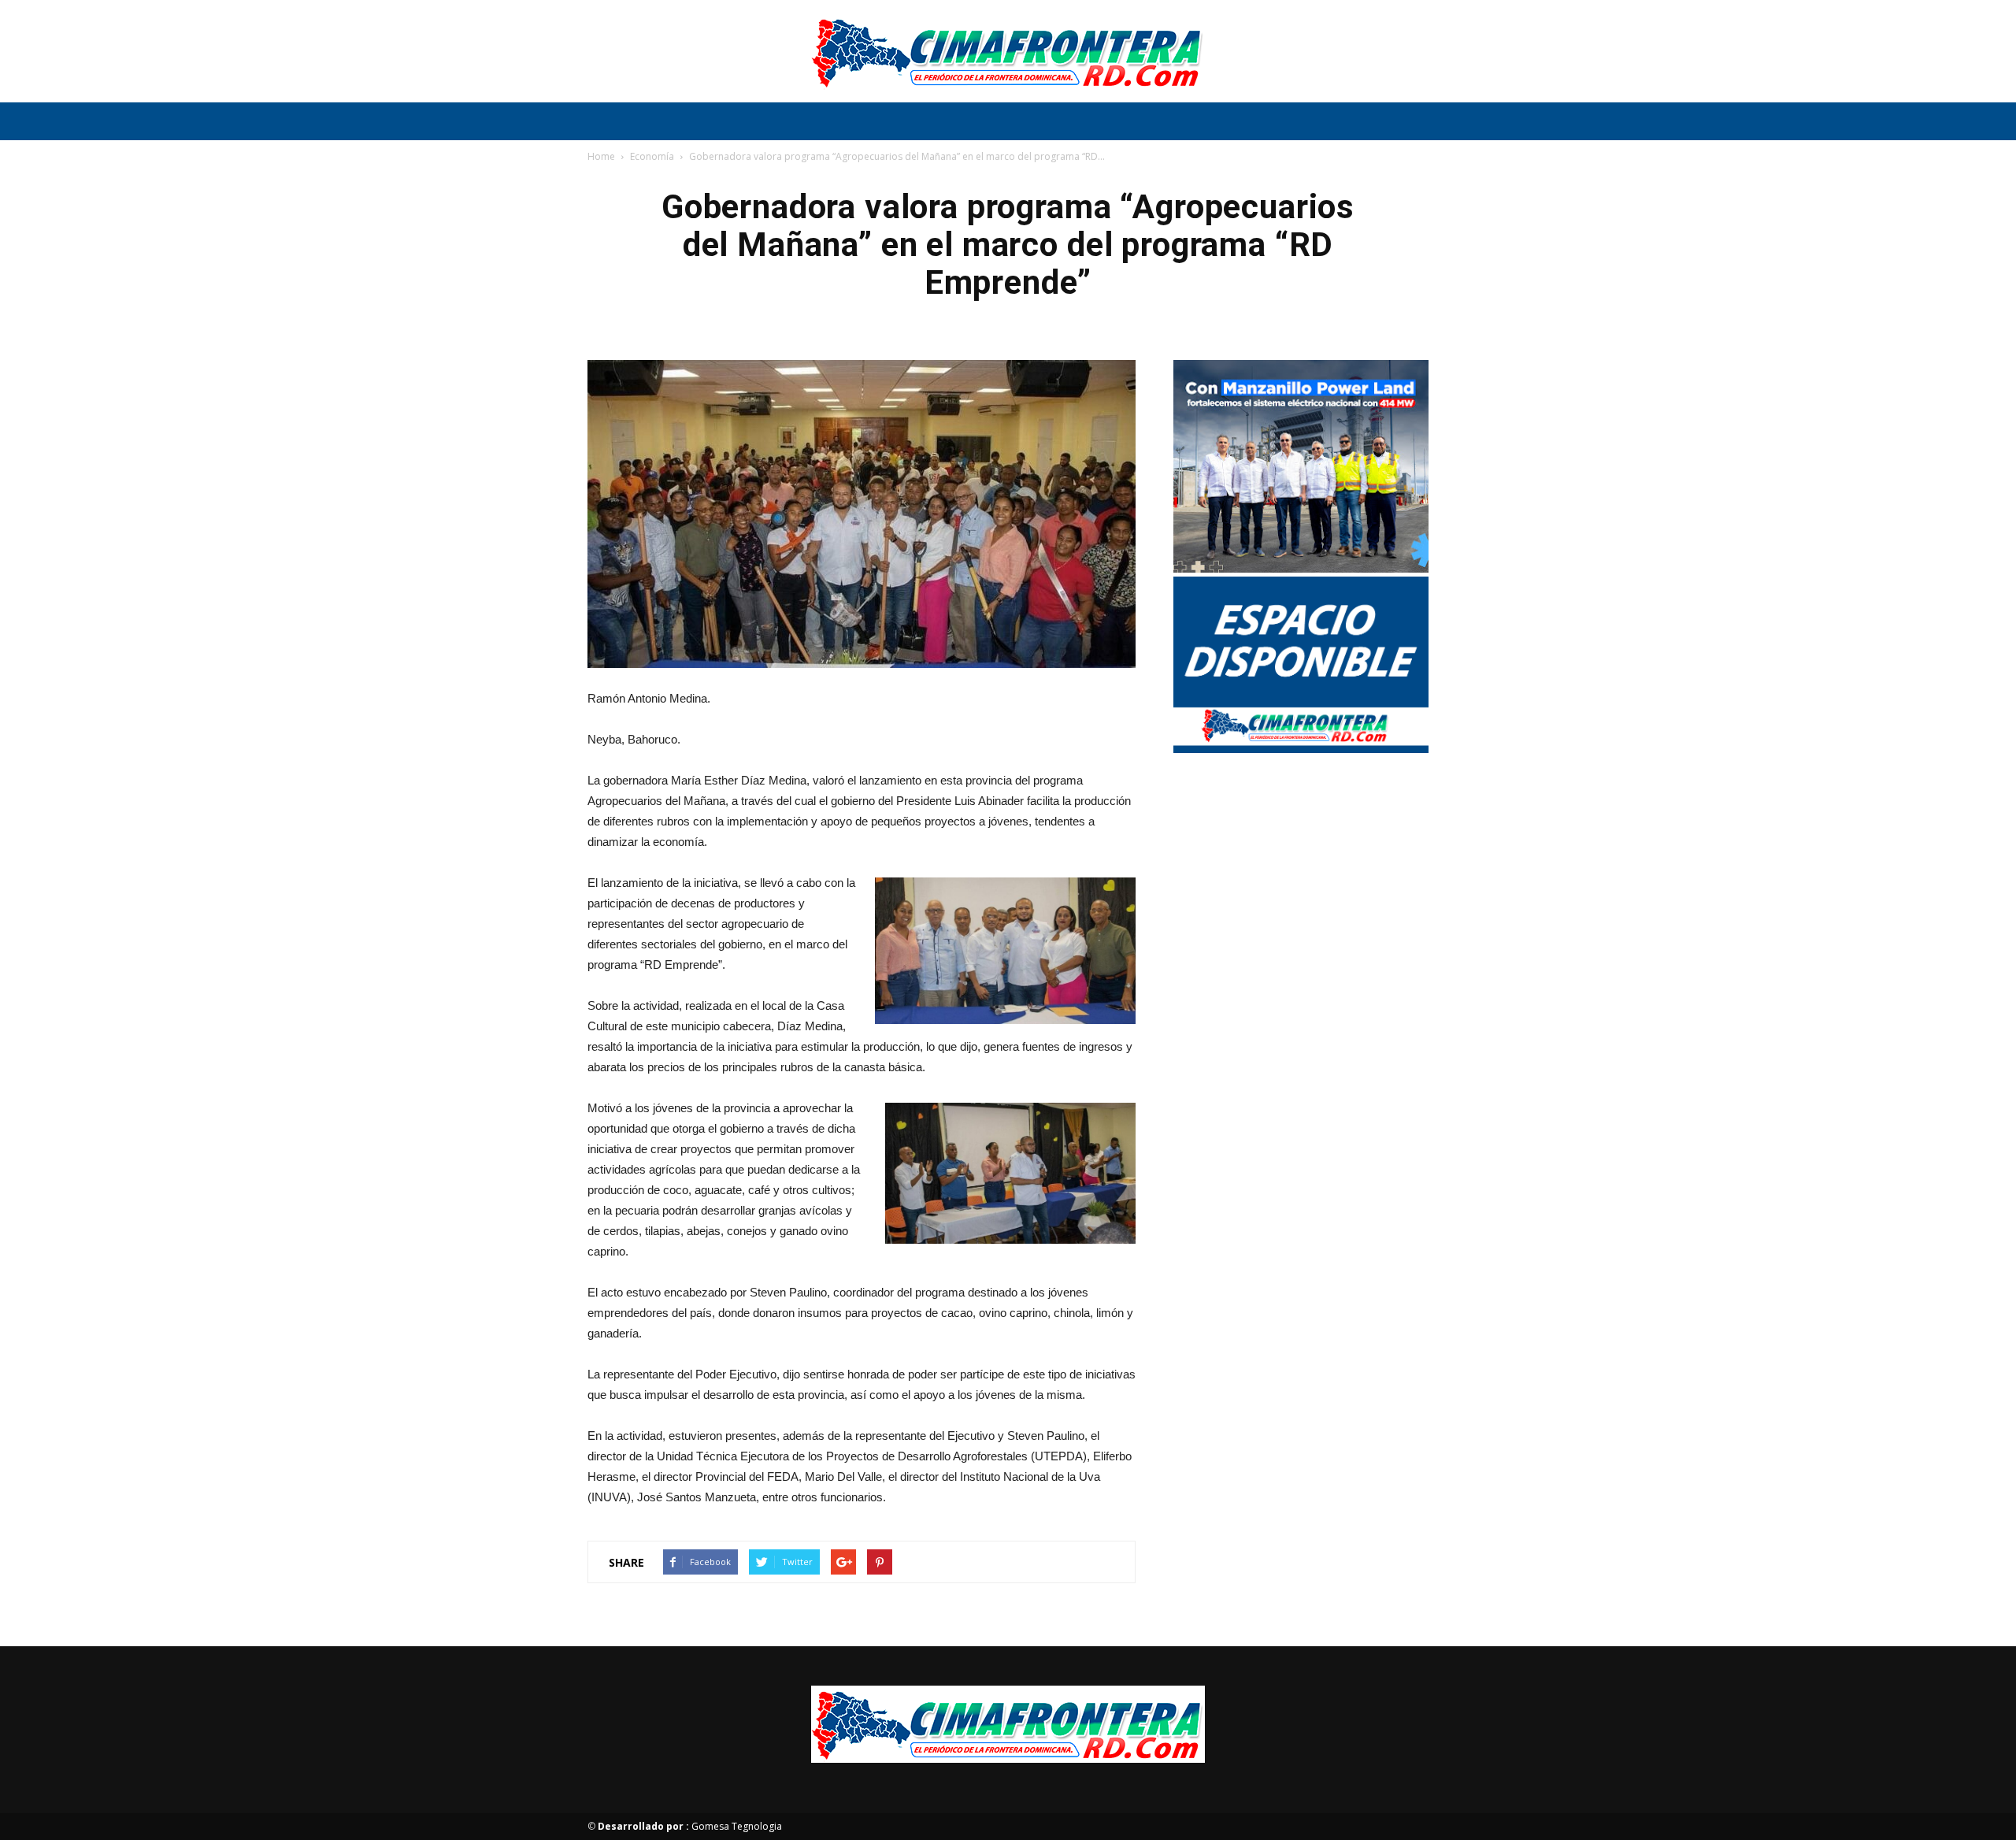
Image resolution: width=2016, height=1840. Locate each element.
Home (601, 156)
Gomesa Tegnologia (690, 1826)
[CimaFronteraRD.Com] (1008, 52)
